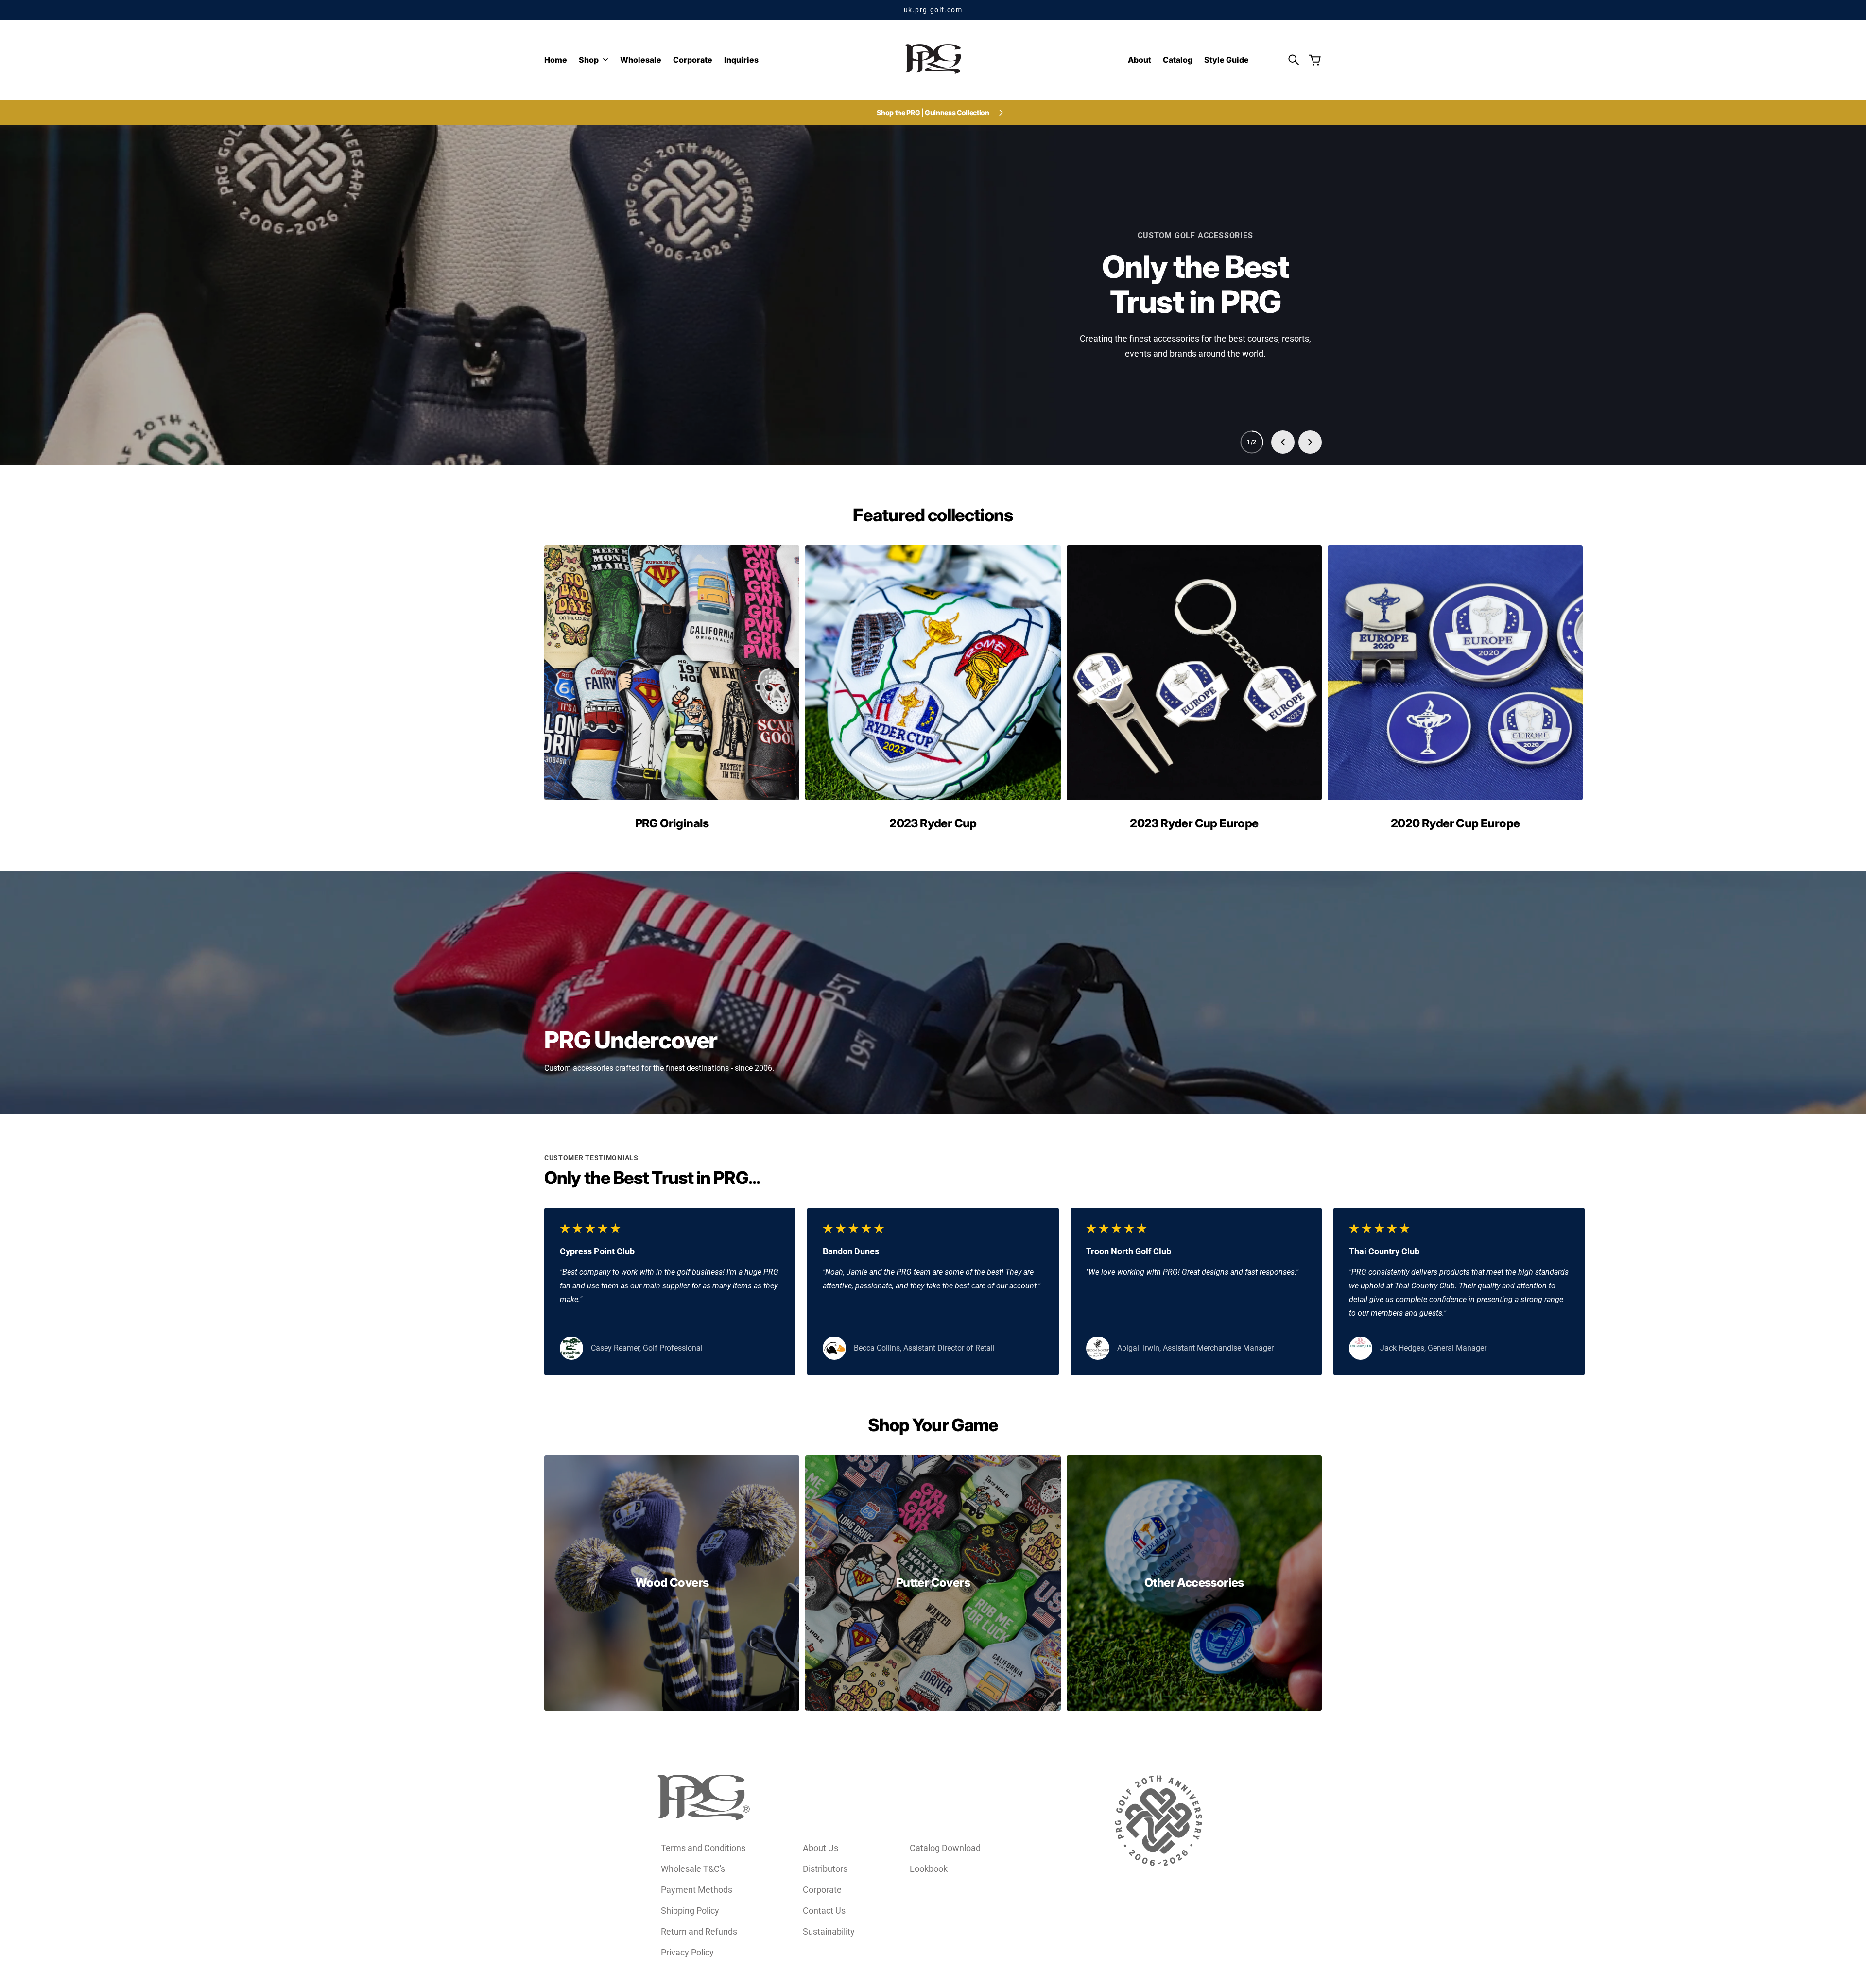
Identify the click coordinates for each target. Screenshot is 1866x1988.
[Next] (1310, 442)
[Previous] (1283, 442)
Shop (589, 60)
